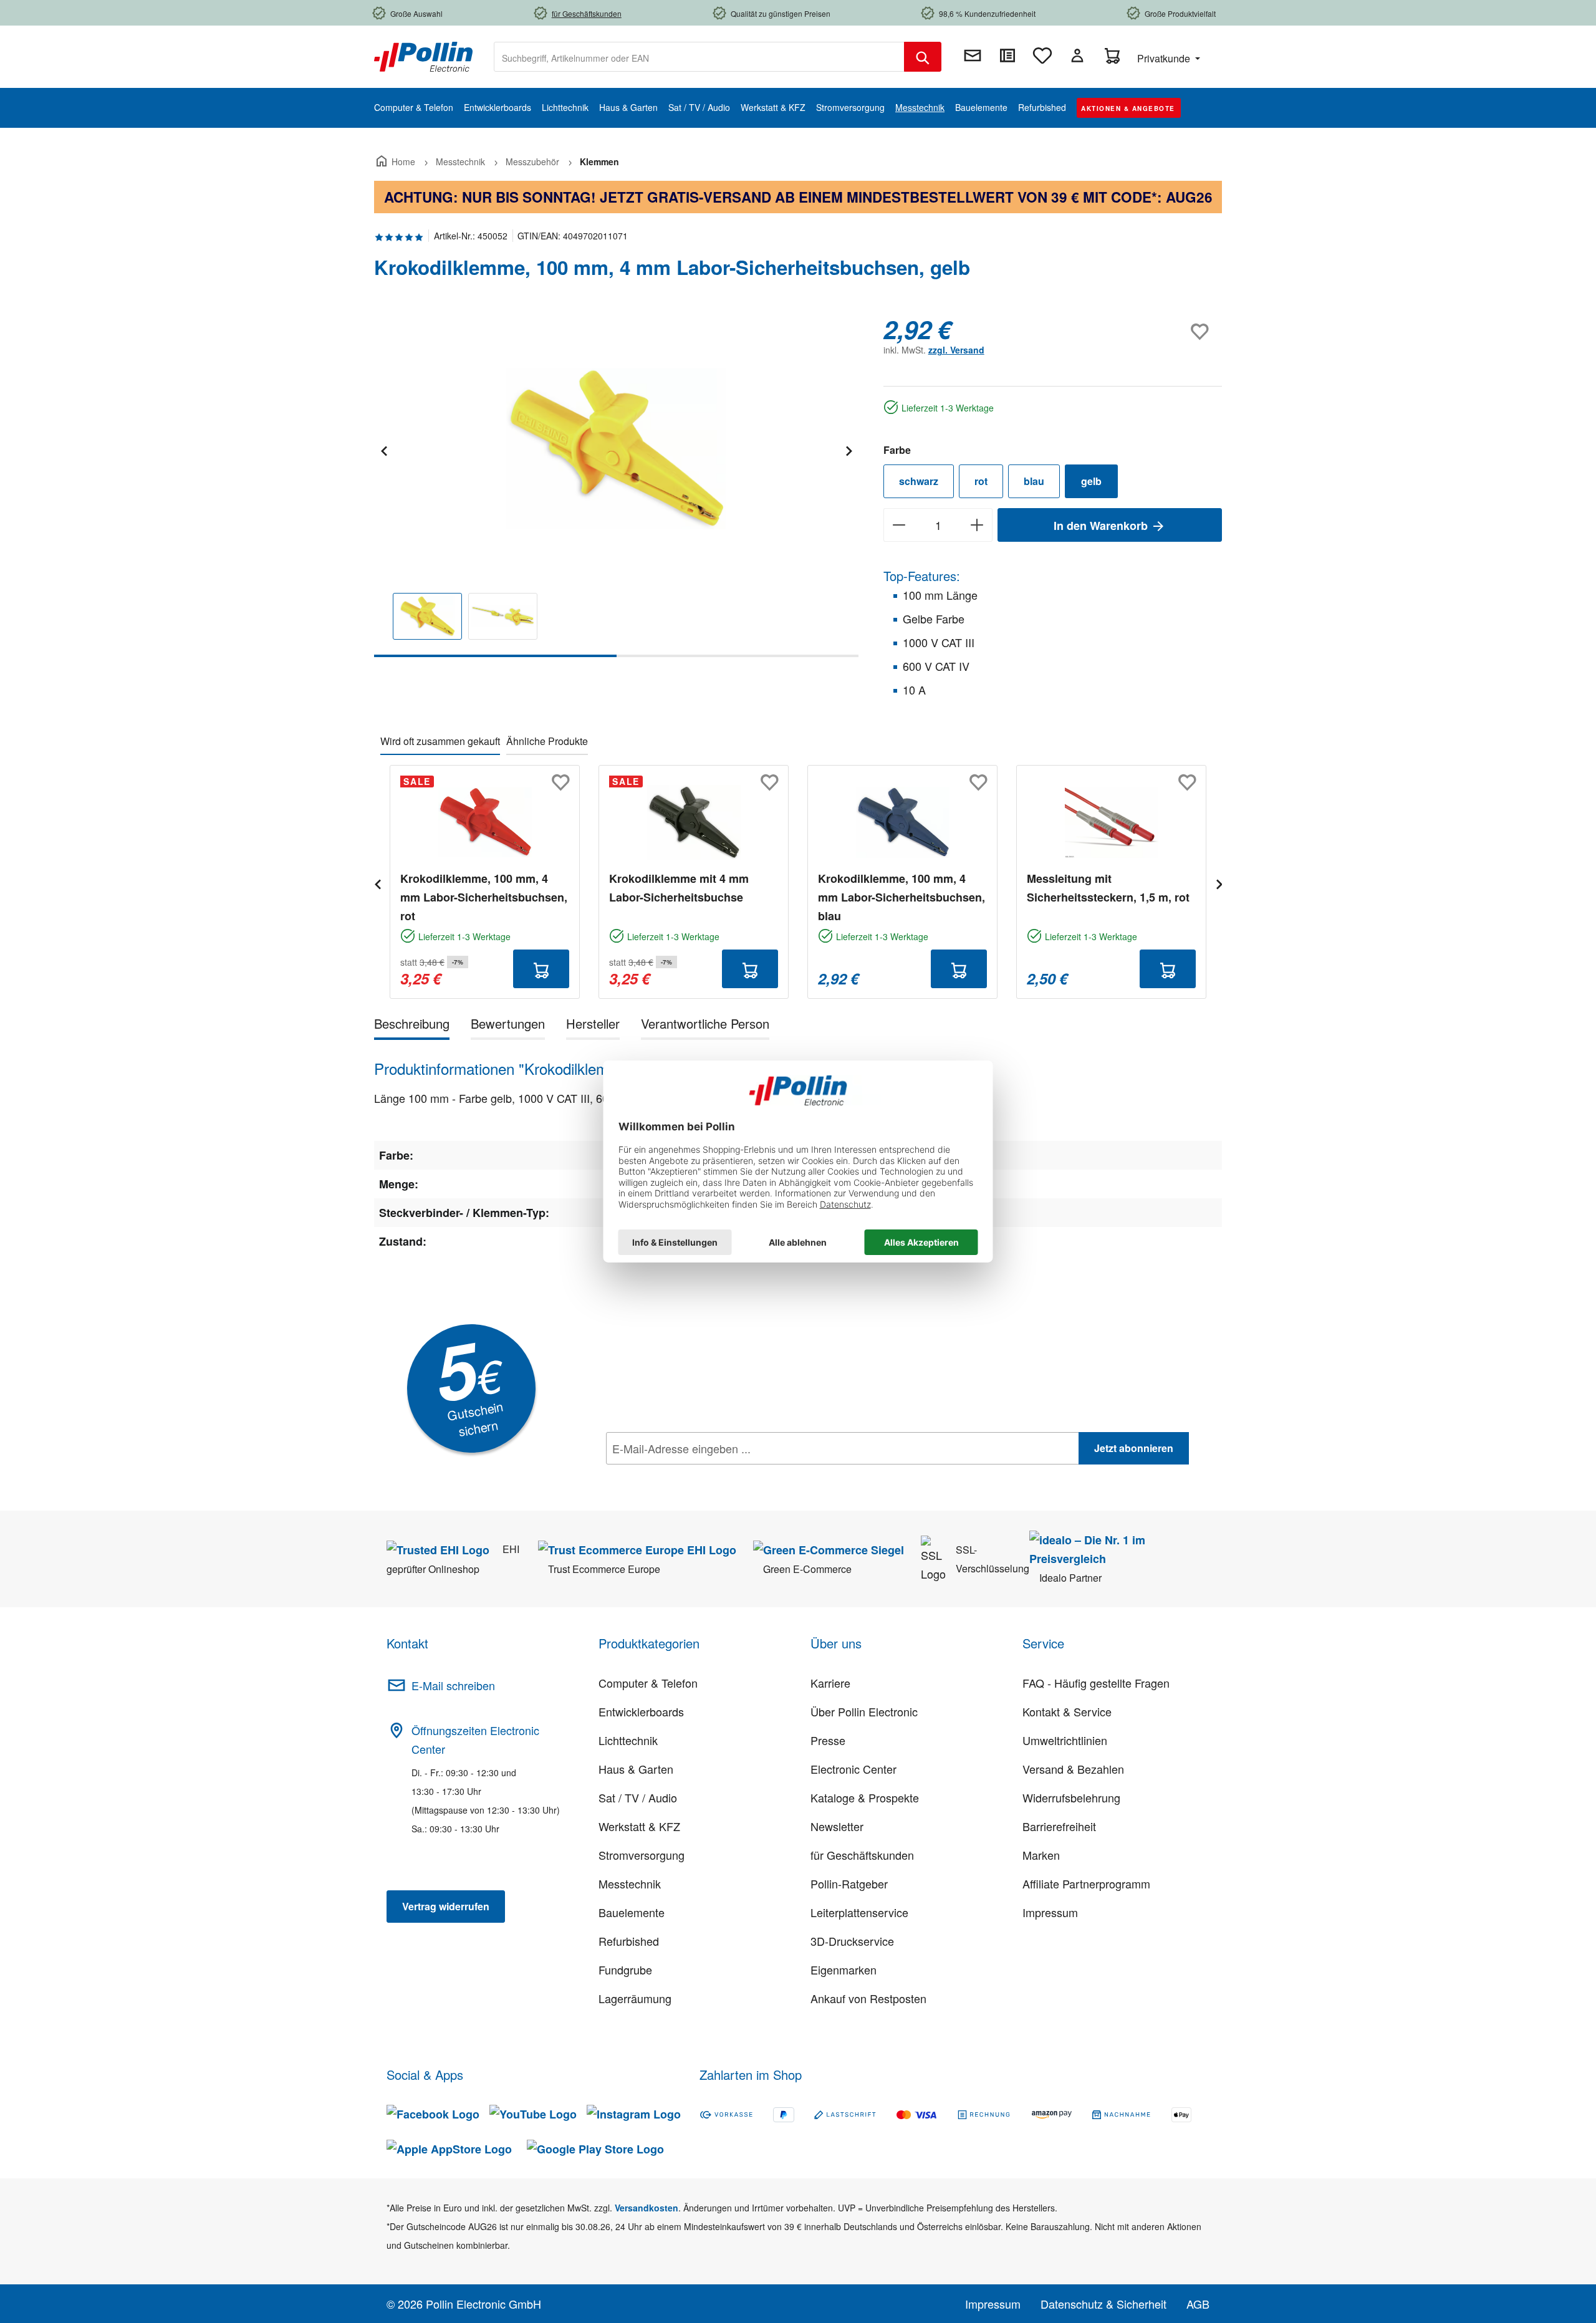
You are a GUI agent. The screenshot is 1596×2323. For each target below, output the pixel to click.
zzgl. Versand (956, 350)
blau (1034, 481)
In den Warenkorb (1102, 526)
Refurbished (629, 1941)
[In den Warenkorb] (541, 969)
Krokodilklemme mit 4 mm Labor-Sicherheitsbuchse (679, 888)
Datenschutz (686, 1476)
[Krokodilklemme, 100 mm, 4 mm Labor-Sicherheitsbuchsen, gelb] (616, 449)
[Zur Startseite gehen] (423, 55)
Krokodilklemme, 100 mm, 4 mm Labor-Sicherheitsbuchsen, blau (901, 897)
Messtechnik (630, 1883)
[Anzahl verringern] (899, 525)
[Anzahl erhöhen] (977, 525)
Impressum (1050, 1912)
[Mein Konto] (1077, 55)
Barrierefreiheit (1059, 1826)
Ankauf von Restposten (868, 1998)
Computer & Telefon (648, 1683)
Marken (1041, 1855)
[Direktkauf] (1007, 55)
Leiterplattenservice (859, 1912)
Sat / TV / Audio (638, 1797)
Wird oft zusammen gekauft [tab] (440, 741)
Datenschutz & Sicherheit (1103, 2304)
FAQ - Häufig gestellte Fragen (1096, 1683)
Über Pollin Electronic (864, 1711)
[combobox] (699, 57)
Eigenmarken (844, 1969)
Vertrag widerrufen (446, 1906)
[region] (616, 486)
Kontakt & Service (1067, 1711)
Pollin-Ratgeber (849, 1883)
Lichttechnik (628, 1740)
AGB (1198, 2304)
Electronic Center (853, 1769)
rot (981, 481)
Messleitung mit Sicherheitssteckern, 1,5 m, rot (1108, 888)
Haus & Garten (636, 1769)
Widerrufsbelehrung (1071, 1797)
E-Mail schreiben (453, 1685)
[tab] (412, 1026)
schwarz (919, 481)
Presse (828, 1740)
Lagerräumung (635, 1998)
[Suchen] (923, 57)
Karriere (830, 1683)
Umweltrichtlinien (1065, 1740)
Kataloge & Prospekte (865, 1797)
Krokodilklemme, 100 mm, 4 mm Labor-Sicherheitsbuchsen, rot (484, 897)
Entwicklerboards (641, 1711)
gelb (1091, 481)
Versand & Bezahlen (1073, 1769)
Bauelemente (632, 1912)
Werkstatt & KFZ (639, 1826)
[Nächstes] (848, 449)
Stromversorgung (642, 1855)
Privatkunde (1165, 58)
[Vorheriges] (383, 449)
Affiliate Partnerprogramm (1086, 1883)
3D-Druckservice (852, 1941)
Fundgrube (625, 1969)
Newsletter (837, 1826)
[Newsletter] (973, 55)
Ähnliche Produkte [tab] (547, 741)
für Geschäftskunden (862, 1855)
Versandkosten (647, 2208)
